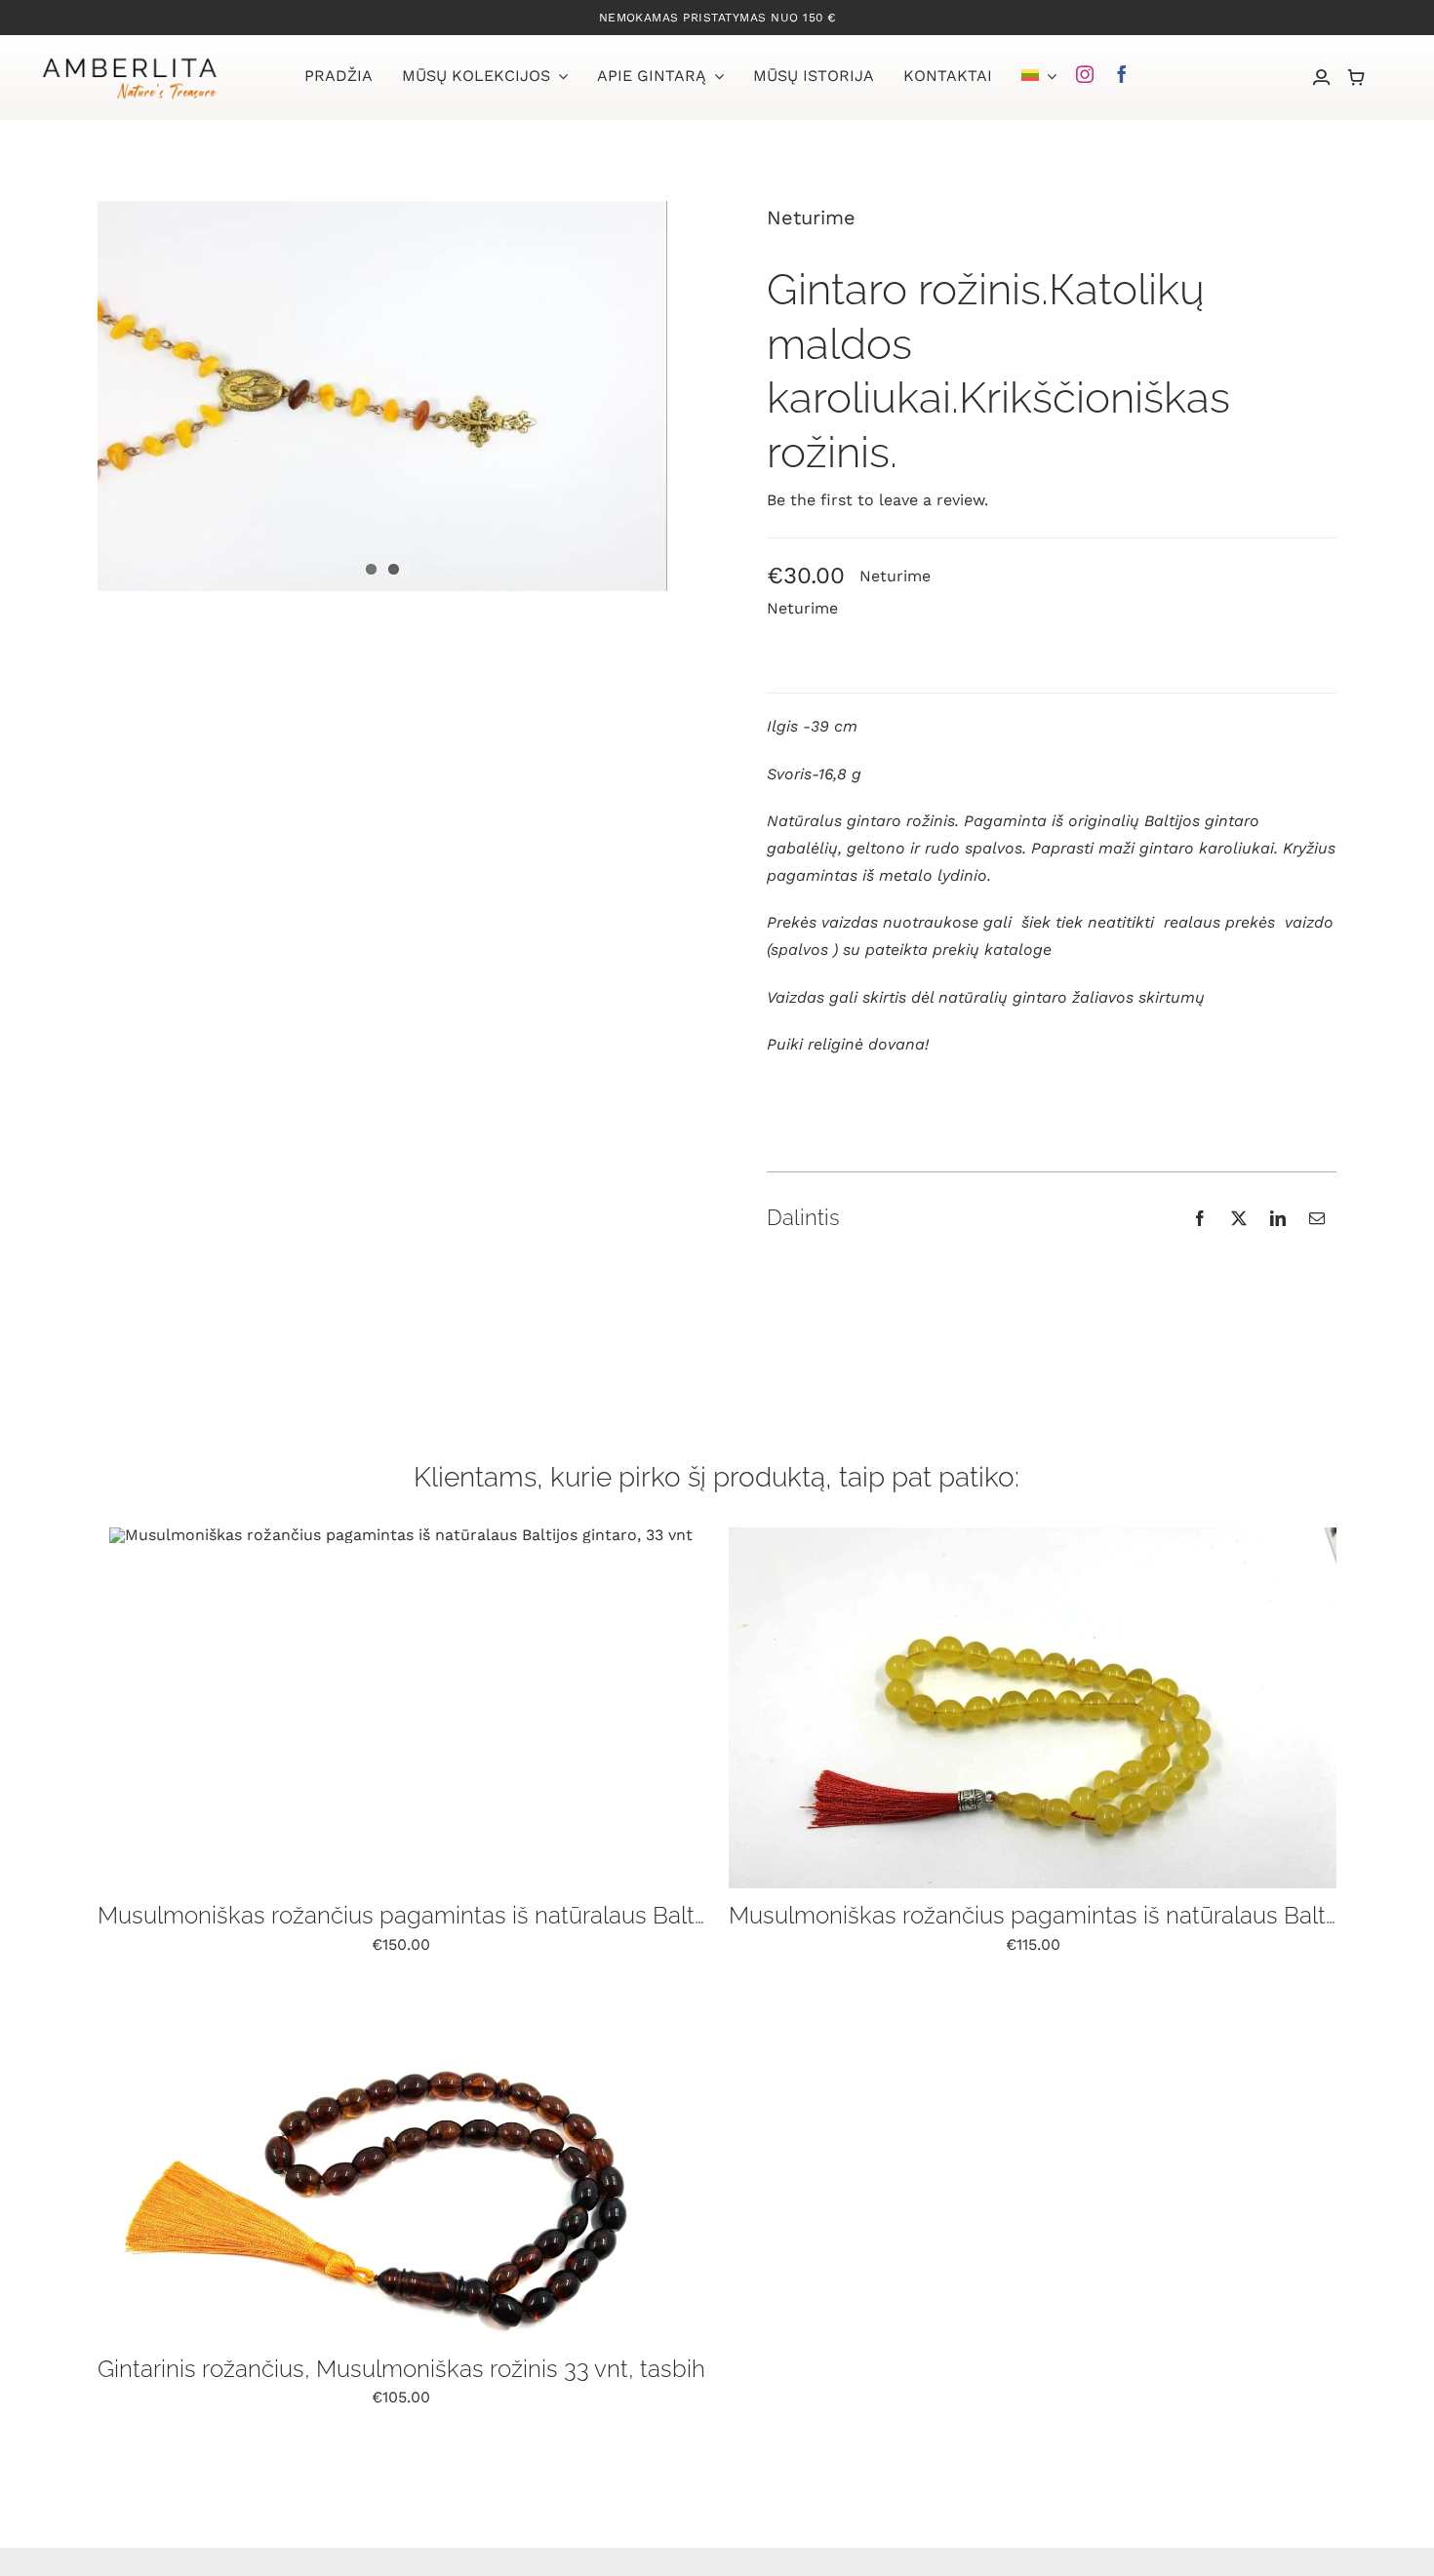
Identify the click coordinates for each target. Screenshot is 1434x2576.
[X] (1239, 1218)
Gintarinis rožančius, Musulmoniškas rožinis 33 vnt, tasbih (401, 2369)
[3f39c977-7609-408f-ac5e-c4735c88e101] (401, 1988)
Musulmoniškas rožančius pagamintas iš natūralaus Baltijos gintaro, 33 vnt (492, 1915)
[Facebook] (1200, 1218)
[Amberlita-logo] (129, 60)
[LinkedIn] (1278, 1218)
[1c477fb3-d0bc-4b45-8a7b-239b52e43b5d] (1033, 1535)
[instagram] (1085, 74)
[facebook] (1122, 74)
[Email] (1317, 1218)
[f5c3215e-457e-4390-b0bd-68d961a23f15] (401, 1535)
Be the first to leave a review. (877, 500)
